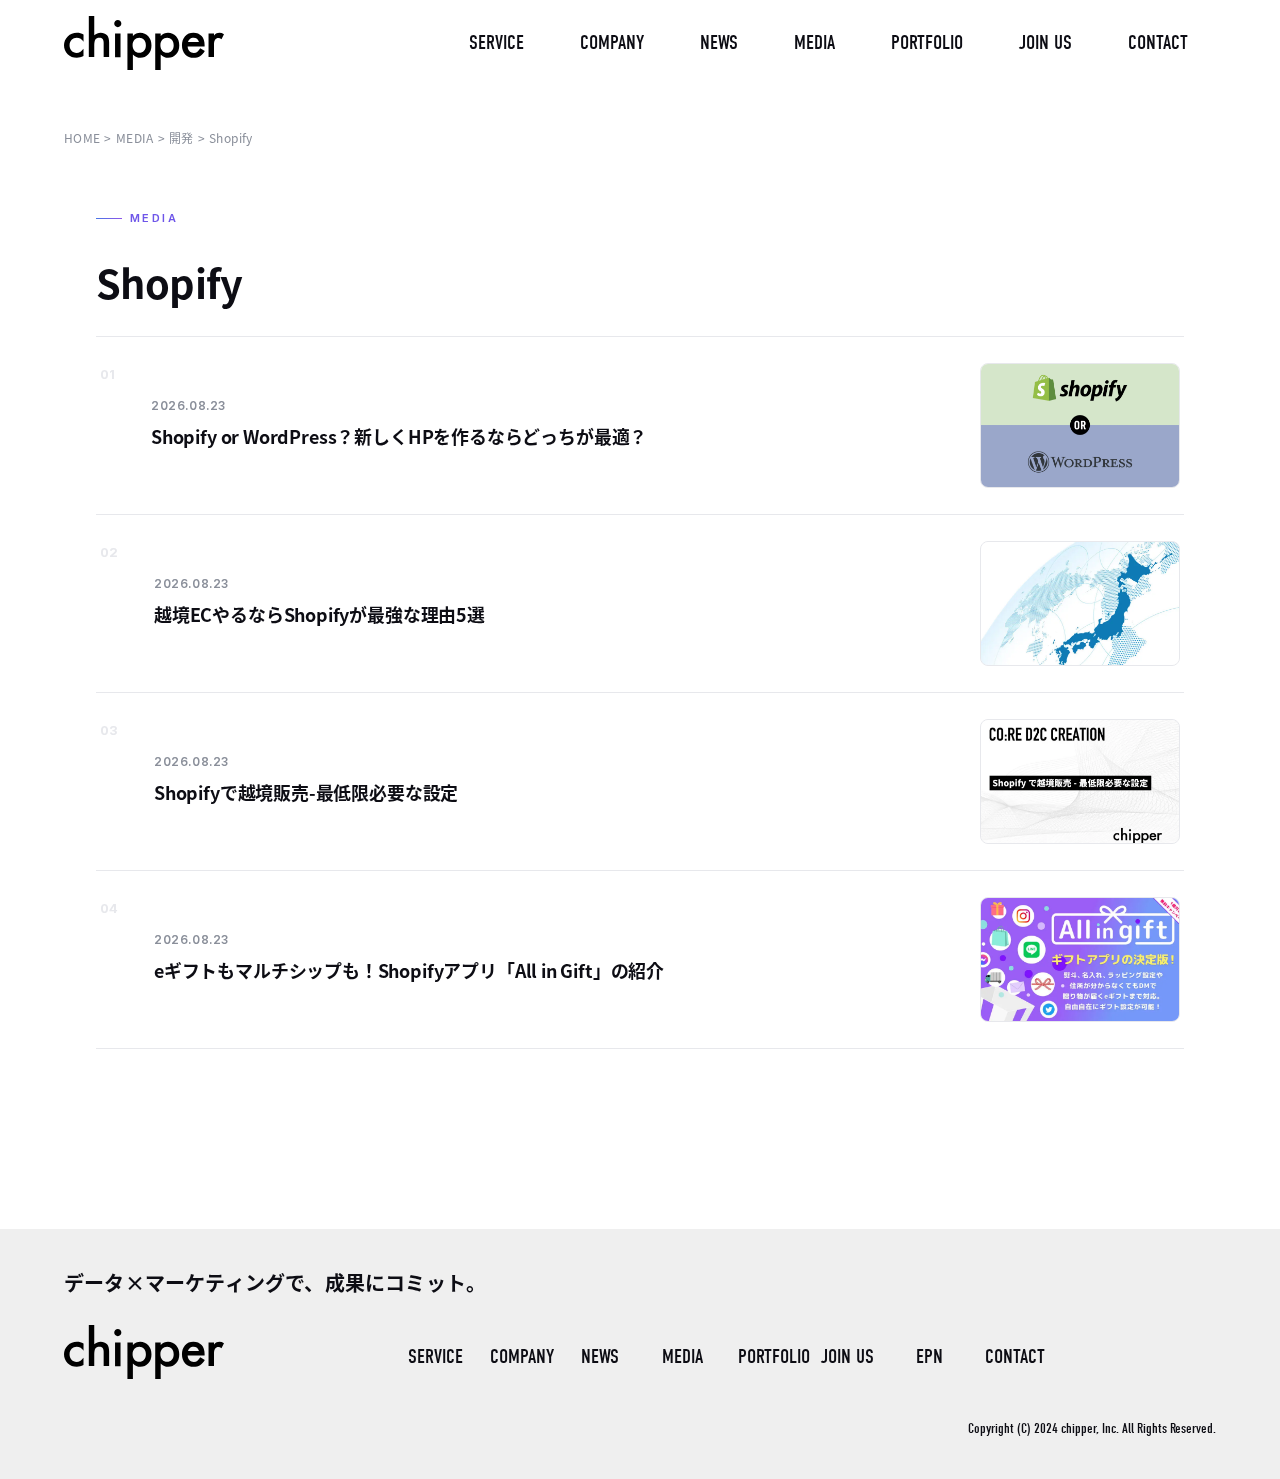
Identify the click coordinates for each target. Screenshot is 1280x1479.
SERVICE (435, 1356)
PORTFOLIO (771, 1356)
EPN (929, 1356)
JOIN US (847, 1356)
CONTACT (1015, 1356)
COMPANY (522, 1356)
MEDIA (682, 1356)
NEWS (600, 1356)
